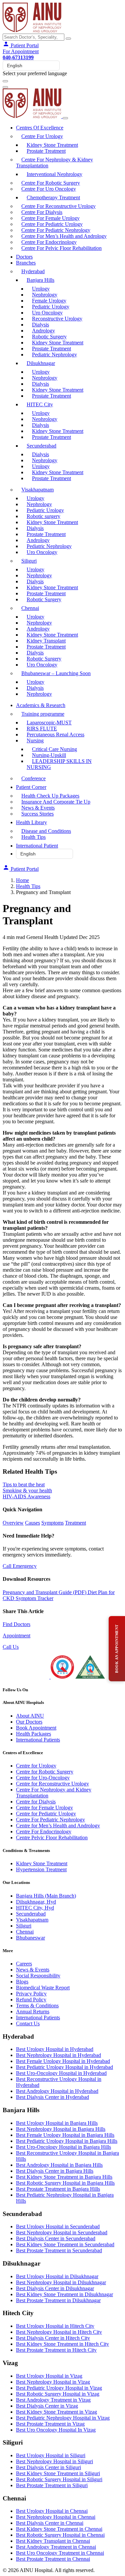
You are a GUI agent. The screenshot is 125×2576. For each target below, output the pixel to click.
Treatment (75, 1523)
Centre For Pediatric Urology (52, 224)
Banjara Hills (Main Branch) (46, 1896)
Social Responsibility (38, 1976)
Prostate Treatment (46, 151)
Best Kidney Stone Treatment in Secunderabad (65, 2244)
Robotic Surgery (49, 337)
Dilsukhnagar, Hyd (36, 1902)
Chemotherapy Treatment (53, 197)
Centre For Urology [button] (42, 136)
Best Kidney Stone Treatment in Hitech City (62, 2344)
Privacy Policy (31, 1994)
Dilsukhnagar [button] (41, 363)
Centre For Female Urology (50, 218)
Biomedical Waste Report (43, 1988)
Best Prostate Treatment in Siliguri (52, 2485)
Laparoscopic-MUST (49, 723)
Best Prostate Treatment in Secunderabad (59, 2250)
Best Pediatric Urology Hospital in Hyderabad (64, 2067)
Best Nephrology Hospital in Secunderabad (62, 2232)
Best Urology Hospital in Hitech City (55, 2326)
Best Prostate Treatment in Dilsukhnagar (58, 2300)
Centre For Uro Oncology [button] (49, 189)
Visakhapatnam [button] (37, 490)
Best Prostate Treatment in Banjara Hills (58, 2189)
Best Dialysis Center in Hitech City (53, 2338)
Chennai (25, 1932)
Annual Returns (33, 2012)
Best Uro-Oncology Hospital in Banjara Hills (63, 2147)
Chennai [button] (30, 608)
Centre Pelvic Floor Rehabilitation (52, 1838)
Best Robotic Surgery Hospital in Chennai (60, 2535)
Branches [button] (26, 263)
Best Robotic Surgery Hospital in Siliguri (59, 2479)
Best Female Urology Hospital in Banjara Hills (65, 2135)
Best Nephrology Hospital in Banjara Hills (61, 2129)
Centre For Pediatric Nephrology (56, 230)
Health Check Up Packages (50, 796)
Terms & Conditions (37, 2006)
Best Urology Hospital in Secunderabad (58, 2226)
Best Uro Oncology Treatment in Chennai (60, 2553)
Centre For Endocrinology (49, 242)
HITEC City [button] (40, 404)
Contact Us (28, 2024)
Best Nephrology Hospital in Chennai (56, 2517)
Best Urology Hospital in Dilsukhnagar (57, 2276)
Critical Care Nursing (54, 749)
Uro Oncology (47, 313)
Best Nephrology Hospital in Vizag (53, 2382)
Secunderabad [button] (41, 446)
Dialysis (40, 325)
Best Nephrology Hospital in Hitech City (59, 2332)
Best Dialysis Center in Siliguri (48, 2467)
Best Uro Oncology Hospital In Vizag (56, 2430)
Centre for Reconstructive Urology (52, 1784)
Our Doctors (29, 1722)
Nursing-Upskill (49, 755)
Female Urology (49, 301)
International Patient (37, 846)
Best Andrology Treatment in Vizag (53, 2400)
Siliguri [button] (29, 561)
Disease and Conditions (46, 831)
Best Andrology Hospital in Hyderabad (57, 2091)
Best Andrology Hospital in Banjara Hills (59, 2165)
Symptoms (52, 1523)
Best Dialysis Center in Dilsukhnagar (55, 2288)
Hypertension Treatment (41, 1869)
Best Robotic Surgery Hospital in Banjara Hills (65, 2183)
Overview (13, 1523)
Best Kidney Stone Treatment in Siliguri (58, 2473)
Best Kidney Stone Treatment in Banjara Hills (64, 2177)
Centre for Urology (36, 1766)
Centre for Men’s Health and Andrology (58, 1826)
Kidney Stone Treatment (52, 145)
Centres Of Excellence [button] (40, 128)
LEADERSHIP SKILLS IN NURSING (59, 764)
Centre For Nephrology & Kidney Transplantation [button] (54, 163)
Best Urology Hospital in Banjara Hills (57, 2123)
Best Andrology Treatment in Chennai (56, 2547)
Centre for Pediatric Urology (46, 1814)
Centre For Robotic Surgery (51, 183)
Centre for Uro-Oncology (43, 1778)
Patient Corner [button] (31, 787)
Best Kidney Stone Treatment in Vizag (56, 2412)
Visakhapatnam (32, 1920)
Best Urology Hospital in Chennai (52, 2511)
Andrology (43, 331)
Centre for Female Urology (44, 1808)
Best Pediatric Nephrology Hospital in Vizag (63, 2418)
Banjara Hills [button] (40, 280)
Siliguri (24, 1926)
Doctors (24, 257)
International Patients (38, 1740)
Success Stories (37, 814)
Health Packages (33, 1734)
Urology (41, 289)
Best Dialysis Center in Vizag (47, 2406)
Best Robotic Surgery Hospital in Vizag (58, 2394)
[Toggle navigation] (5, 81)
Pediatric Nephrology (54, 355)
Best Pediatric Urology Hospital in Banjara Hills (67, 2141)
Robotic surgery (43, 516)
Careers (24, 1964)
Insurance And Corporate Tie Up (56, 802)
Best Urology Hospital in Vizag (49, 2376)
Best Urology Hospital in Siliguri (51, 2455)
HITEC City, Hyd (35, 1908)
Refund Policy (31, 2000)
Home (22, 880)
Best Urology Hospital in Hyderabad (55, 2049)
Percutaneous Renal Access (55, 735)
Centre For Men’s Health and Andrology (64, 236)
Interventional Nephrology (54, 174)
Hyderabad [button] (33, 271)
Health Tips (33, 837)
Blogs (22, 1982)
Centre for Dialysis (36, 1802)
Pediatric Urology (51, 307)
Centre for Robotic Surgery (45, 1772)
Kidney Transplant (46, 641)
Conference (33, 778)
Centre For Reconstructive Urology (58, 206)
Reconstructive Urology (57, 319)
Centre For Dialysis (42, 212)
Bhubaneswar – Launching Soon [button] (56, 673)
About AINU (30, 1716)
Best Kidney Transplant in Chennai (53, 2541)
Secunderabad (31, 1914)
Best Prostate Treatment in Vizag (50, 2424)
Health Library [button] (31, 822)
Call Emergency (20, 1566)
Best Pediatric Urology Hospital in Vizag (59, 2388)
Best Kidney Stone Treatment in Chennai (59, 2529)
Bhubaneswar (30, 1938)
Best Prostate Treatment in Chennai (53, 2559)
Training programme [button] (43, 714)
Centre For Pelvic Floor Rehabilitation (61, 248)
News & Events (38, 808)
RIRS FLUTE (42, 729)
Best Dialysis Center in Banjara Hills (55, 2171)
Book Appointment (36, 1728)
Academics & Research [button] (41, 705)
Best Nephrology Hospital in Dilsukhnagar (61, 2282)
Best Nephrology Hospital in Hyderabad (58, 2055)
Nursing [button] (35, 740)
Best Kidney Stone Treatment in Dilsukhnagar (64, 2294)
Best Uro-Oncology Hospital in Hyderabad (61, 2073)
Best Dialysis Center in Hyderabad (52, 2097)
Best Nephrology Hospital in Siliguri (54, 2461)
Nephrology (45, 295)
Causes (32, 1523)
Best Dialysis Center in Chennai (50, 2523)
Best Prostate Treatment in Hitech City (56, 2350)
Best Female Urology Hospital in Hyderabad (63, 2061)
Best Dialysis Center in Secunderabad (56, 2238)
